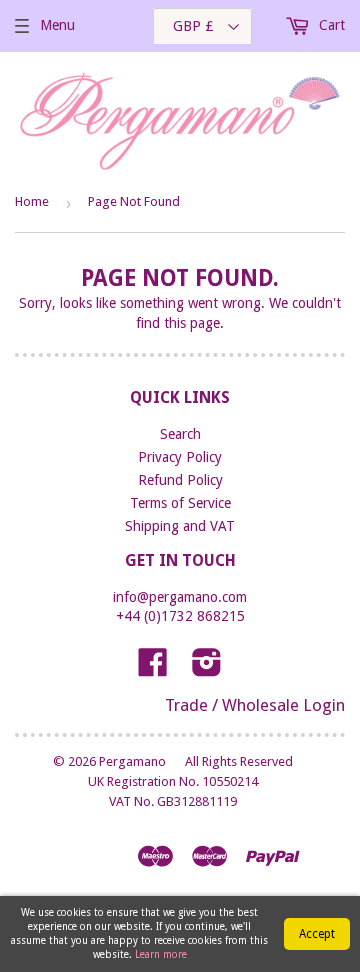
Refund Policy (180, 480)
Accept (317, 934)
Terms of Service (180, 503)
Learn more (161, 954)
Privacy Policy (180, 457)
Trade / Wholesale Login (255, 705)
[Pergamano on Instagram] (207, 669)
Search (180, 434)
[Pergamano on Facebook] (153, 669)
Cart (330, 25)
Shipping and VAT (180, 526)
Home (32, 201)
